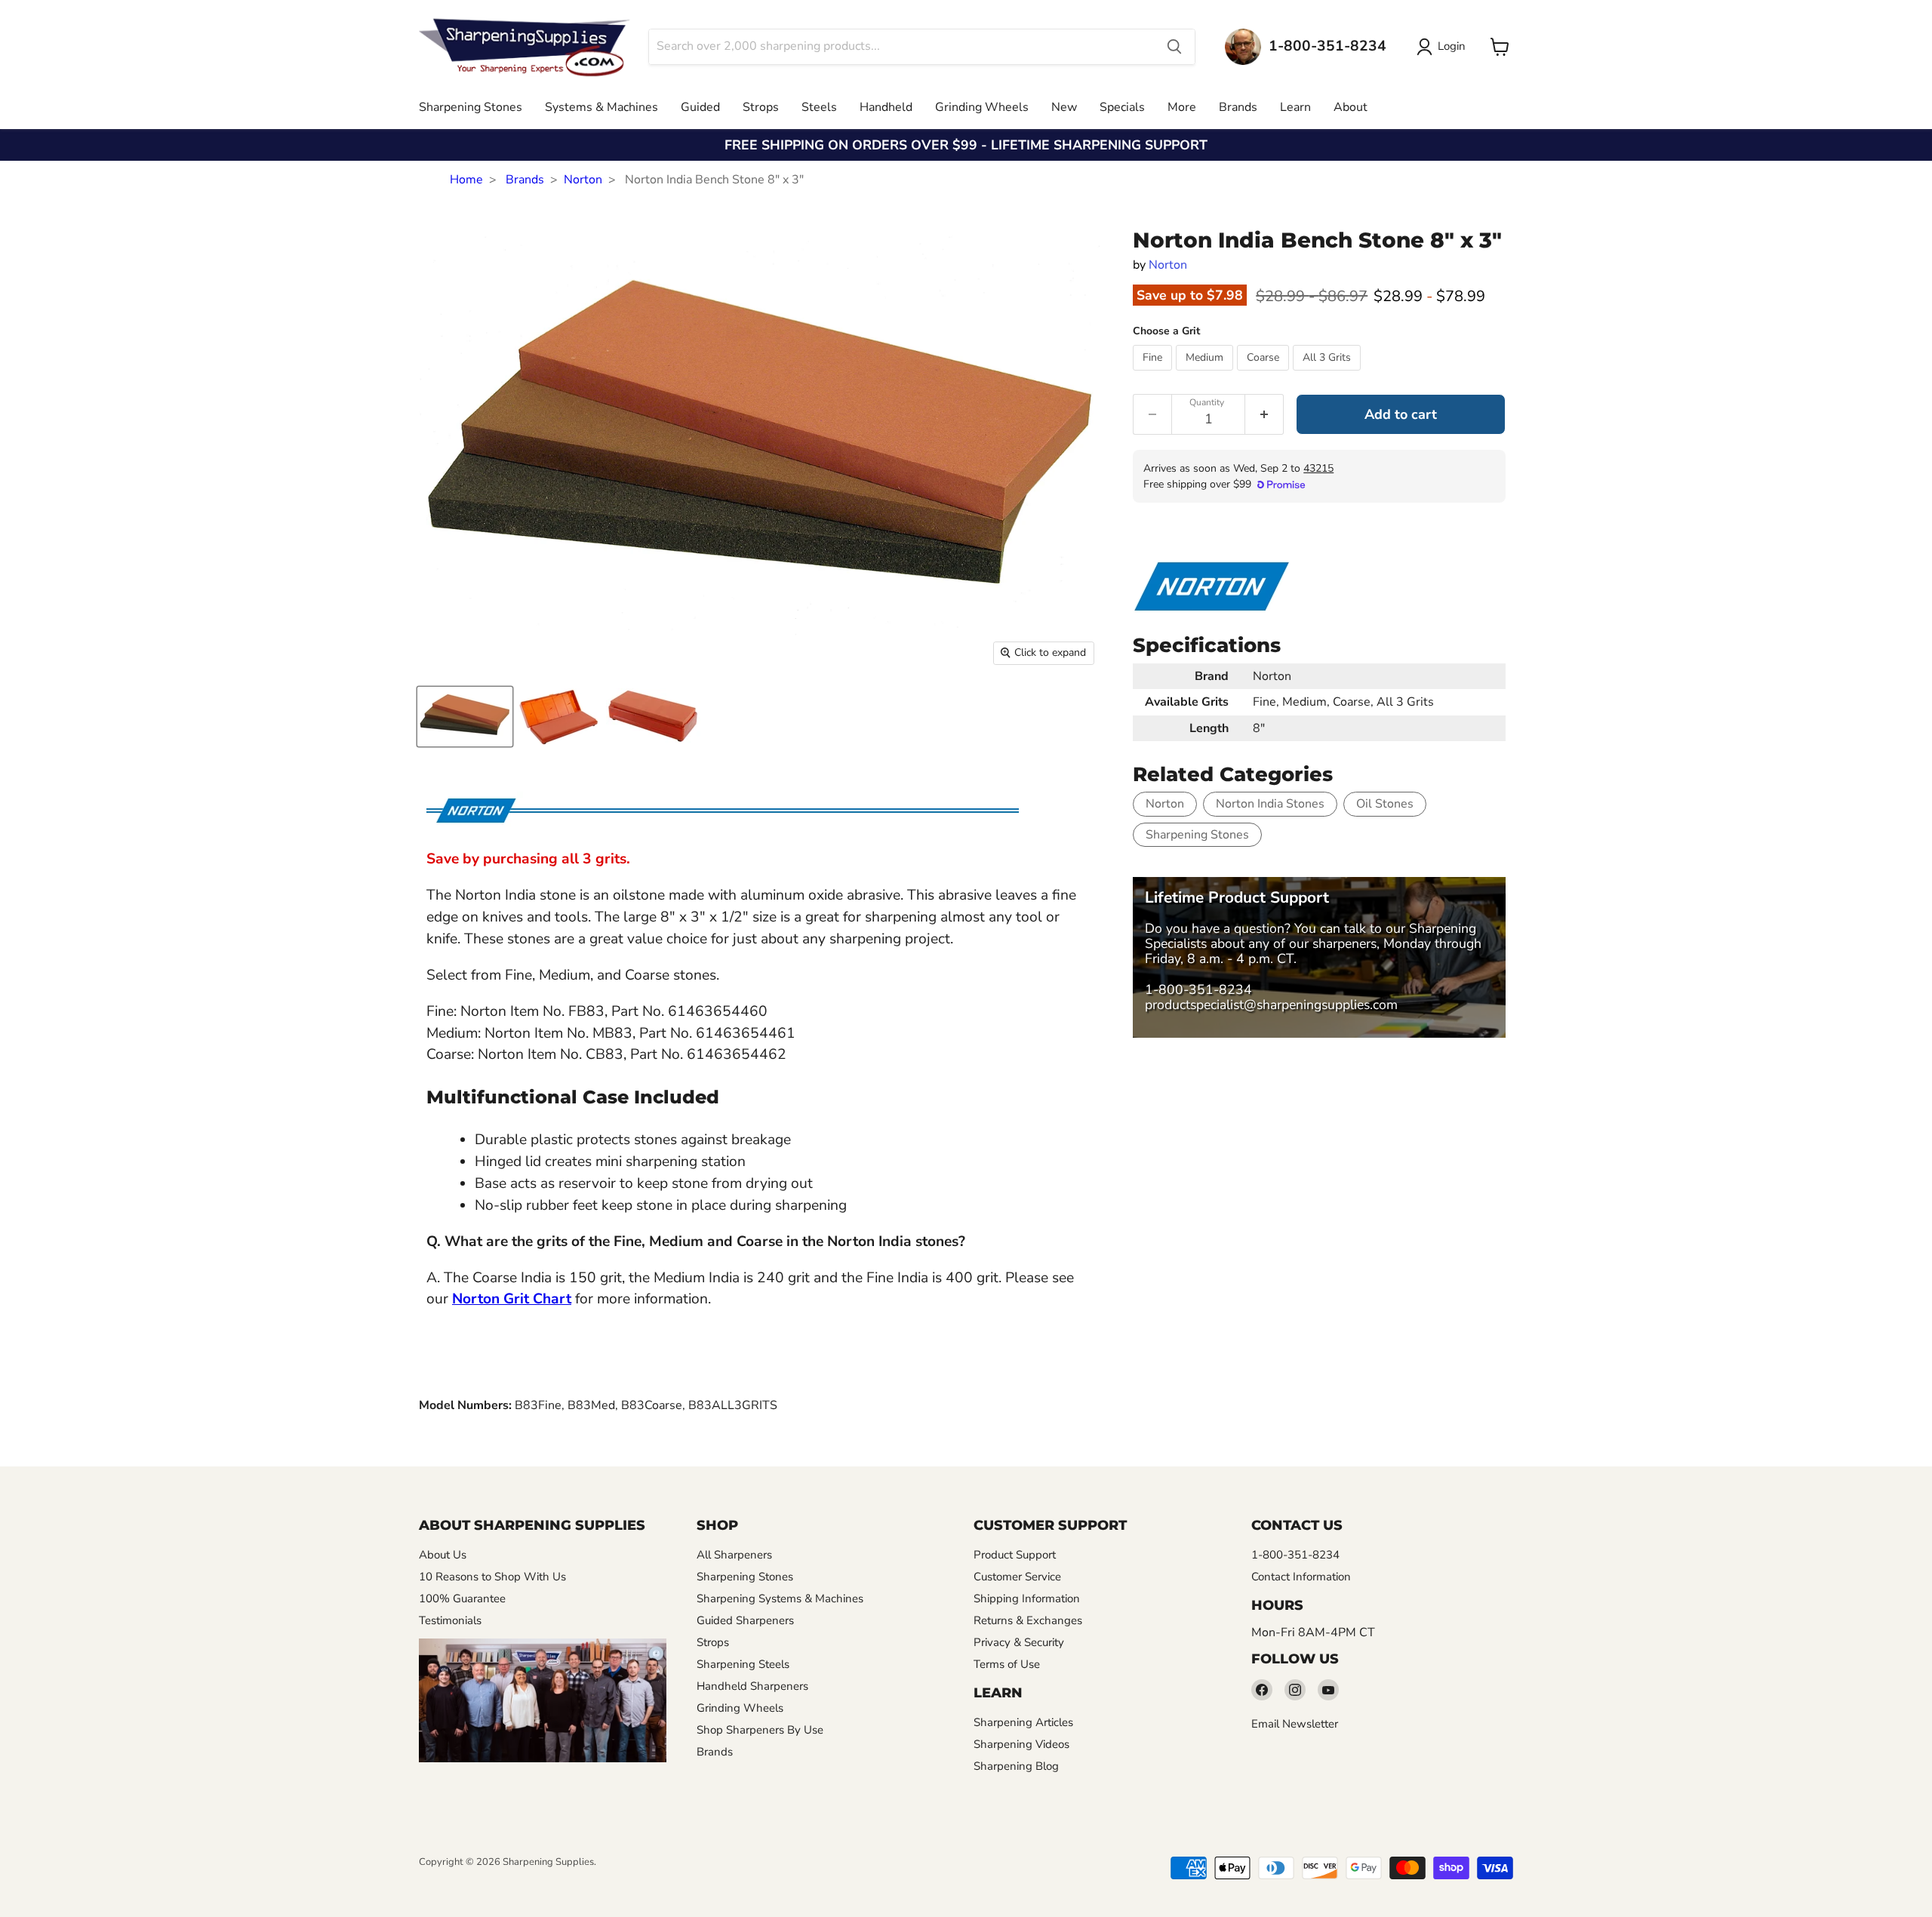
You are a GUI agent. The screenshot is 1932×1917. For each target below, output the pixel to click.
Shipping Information (1027, 1599)
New (1064, 107)
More (1182, 107)
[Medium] (1206, 374)
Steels (819, 107)
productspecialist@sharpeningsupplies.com (1271, 1005)
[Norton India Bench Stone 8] (465, 717)
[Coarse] (1265, 374)
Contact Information (1301, 1577)
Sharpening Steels (743, 1664)
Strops (761, 107)
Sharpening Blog (1016, 1766)
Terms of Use (1007, 1664)
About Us (443, 1555)
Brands (1238, 107)
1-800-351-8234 (1198, 989)
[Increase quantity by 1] (1264, 414)
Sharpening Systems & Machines (780, 1599)
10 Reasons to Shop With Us (492, 1577)
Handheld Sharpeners (752, 1686)
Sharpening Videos (1021, 1744)
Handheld (886, 107)
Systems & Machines (601, 107)
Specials (1122, 107)
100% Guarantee (462, 1599)
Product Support (1015, 1555)
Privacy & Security (1019, 1642)
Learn (1295, 107)
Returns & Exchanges (1028, 1620)
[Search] (1174, 47)
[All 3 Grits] (1329, 374)
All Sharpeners (734, 1555)
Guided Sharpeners (745, 1620)
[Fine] (1154, 374)
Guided (700, 107)
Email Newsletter (1295, 1724)
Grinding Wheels (982, 107)
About (1351, 107)
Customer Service (1017, 1577)
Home (466, 180)
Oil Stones (1385, 804)
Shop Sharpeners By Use (760, 1730)
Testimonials (450, 1620)
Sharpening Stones (471, 107)
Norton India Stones (1270, 804)
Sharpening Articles (1023, 1722)
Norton (583, 180)
